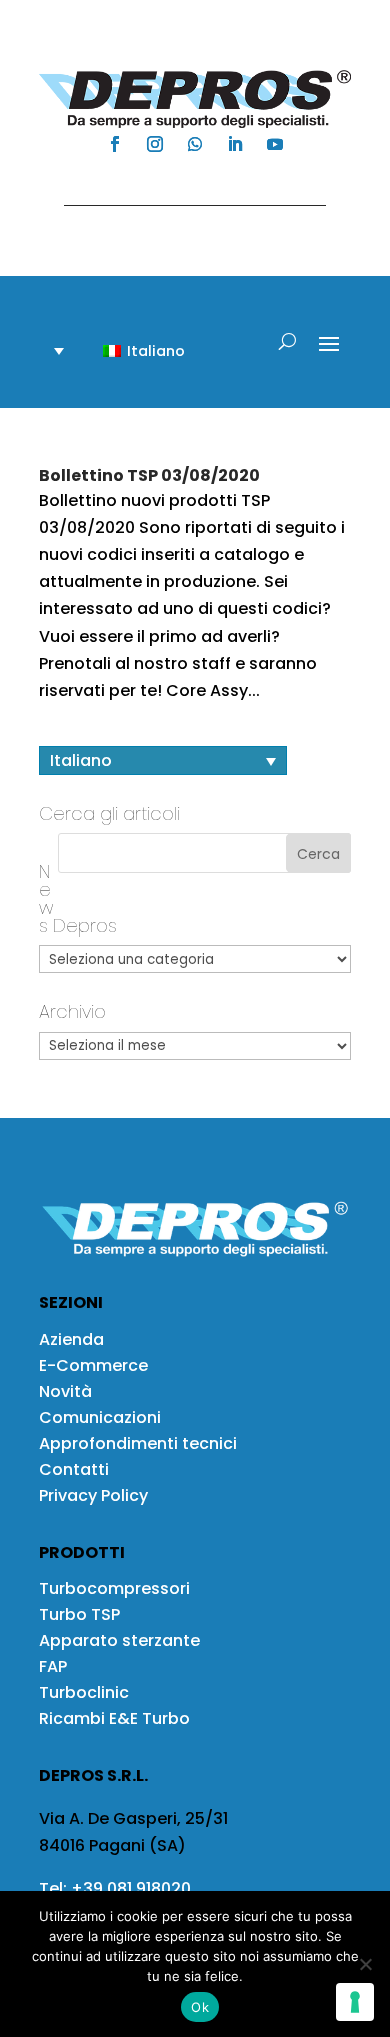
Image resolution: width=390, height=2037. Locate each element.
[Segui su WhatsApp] (195, 144)
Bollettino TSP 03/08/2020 (149, 475)
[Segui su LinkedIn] (235, 144)
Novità (65, 1391)
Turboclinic (84, 1692)
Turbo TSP (79, 1614)
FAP (53, 1666)
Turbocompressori (114, 1588)
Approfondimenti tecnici (138, 1443)
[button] (132, 350)
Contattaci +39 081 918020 (185, 186)
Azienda (71, 1339)
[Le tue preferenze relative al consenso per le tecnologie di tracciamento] (355, 2002)
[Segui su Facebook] (115, 144)
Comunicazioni (100, 1417)
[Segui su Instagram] (155, 144)
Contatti (74, 1469)
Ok (200, 2007)
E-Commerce (93, 1365)
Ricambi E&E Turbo (114, 1718)
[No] (365, 1964)
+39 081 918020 (131, 1888)
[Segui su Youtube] (275, 144)
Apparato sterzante (119, 1640)
